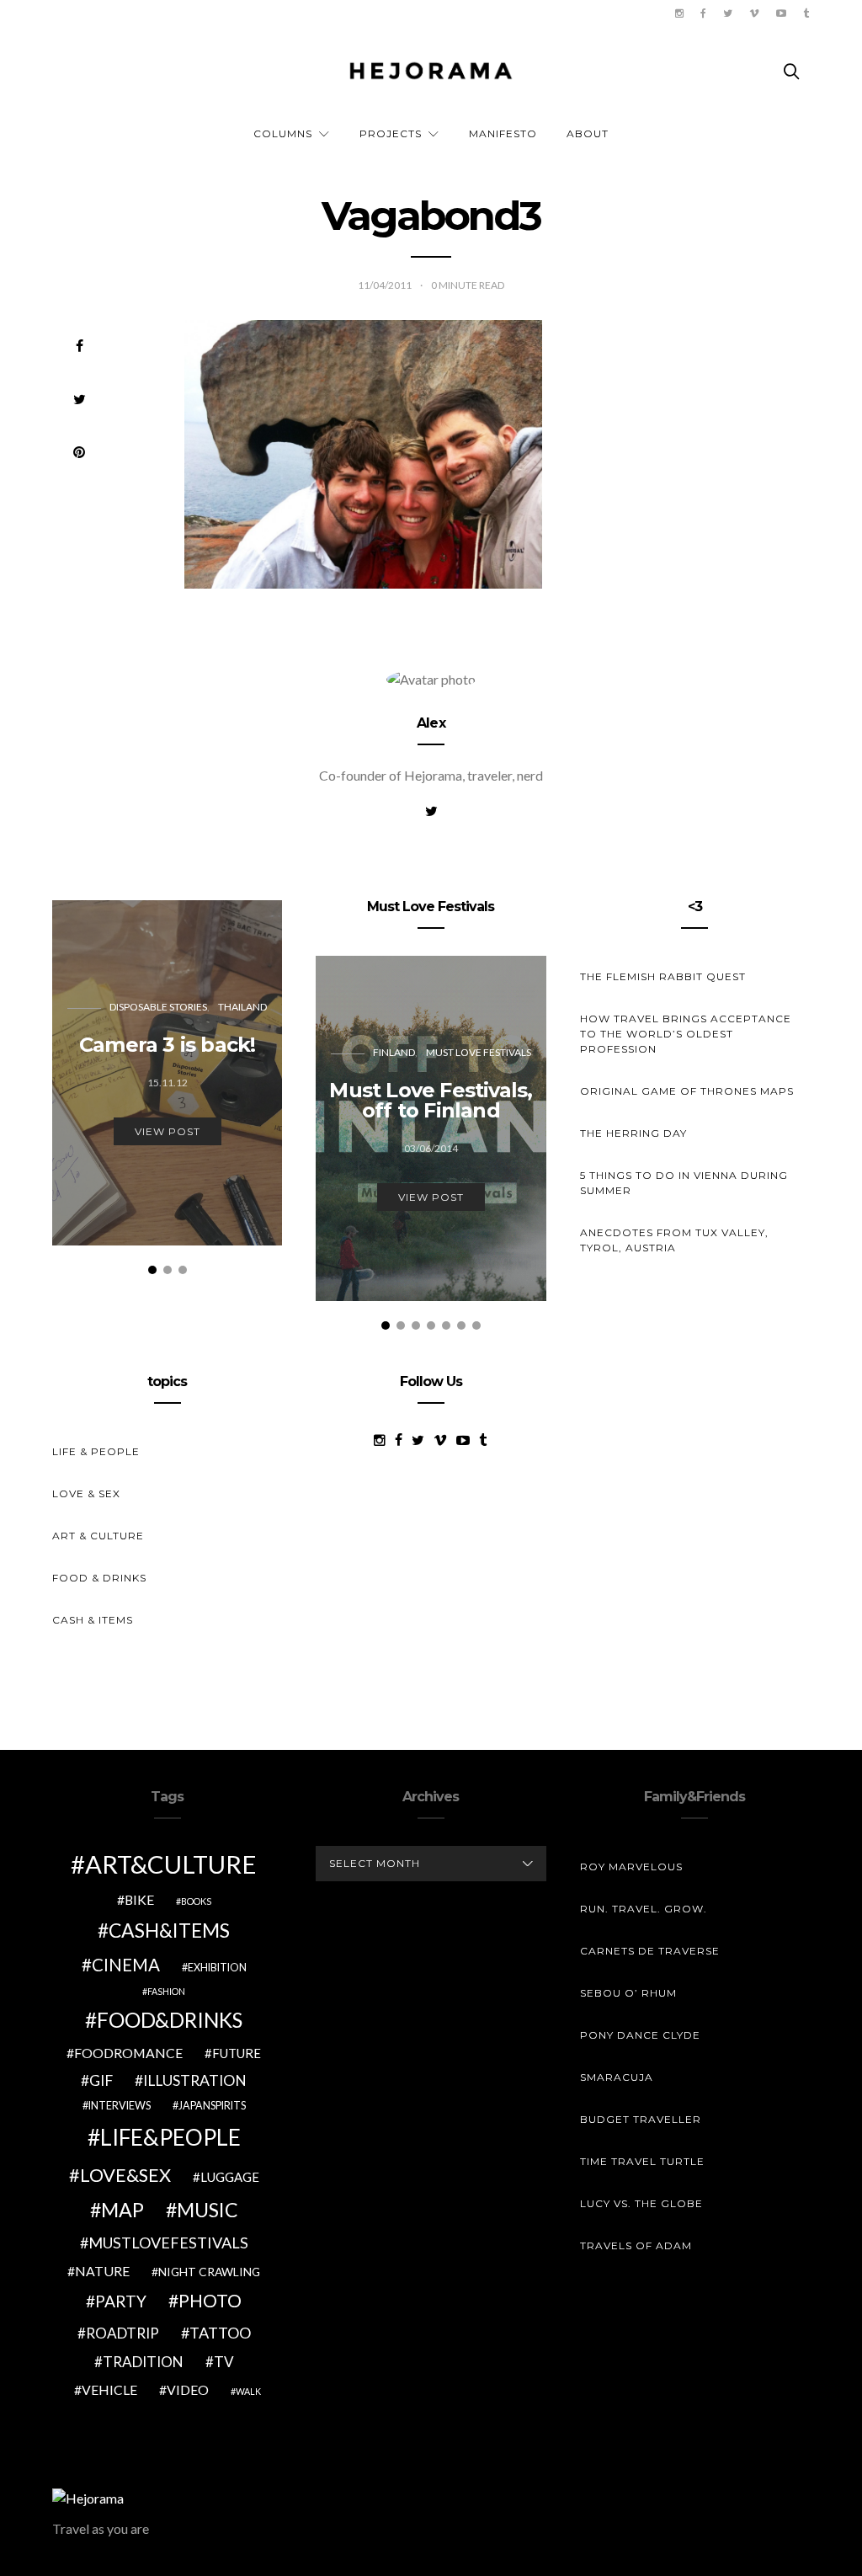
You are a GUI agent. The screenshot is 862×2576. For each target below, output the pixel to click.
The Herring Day (633, 1133)
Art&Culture (171, 1864)
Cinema (126, 1965)
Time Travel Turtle (642, 2161)
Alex (431, 723)
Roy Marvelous (631, 1867)
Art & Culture (98, 1536)
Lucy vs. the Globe (641, 2203)
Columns (283, 133)
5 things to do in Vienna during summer (684, 1183)
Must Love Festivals (479, 1052)
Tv (224, 2362)
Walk (248, 2391)
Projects (391, 133)
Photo (210, 2301)
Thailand (242, 1007)
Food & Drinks (99, 1578)
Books (196, 1901)
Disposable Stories (158, 1007)
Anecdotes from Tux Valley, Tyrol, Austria (674, 1240)
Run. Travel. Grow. (644, 1909)
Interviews (120, 2106)
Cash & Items (93, 1620)
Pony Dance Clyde (640, 2035)
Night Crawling (209, 2272)
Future (237, 2053)
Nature (102, 2271)
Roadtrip (122, 2333)
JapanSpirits (212, 2106)
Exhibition (217, 1968)
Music (208, 2210)
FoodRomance (128, 2053)
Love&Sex (125, 2175)
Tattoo (220, 2333)
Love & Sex (86, 1493)
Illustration (195, 2080)
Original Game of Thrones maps (687, 1091)
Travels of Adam (636, 2245)
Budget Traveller (641, 2119)
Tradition (143, 2362)
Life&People (170, 2137)
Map (122, 2210)
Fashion (166, 1991)
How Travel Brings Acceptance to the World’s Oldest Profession (686, 1034)
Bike (139, 1899)
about (588, 133)
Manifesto (503, 133)
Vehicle (109, 2389)
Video (188, 2389)
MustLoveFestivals (168, 2243)
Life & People (96, 1451)
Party (121, 2301)
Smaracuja (617, 2077)
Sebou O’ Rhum (628, 1993)
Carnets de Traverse (650, 1951)
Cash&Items (169, 1930)
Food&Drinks (170, 2020)
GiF (101, 2080)
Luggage (230, 2177)
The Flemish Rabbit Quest (663, 976)
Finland (394, 1052)
